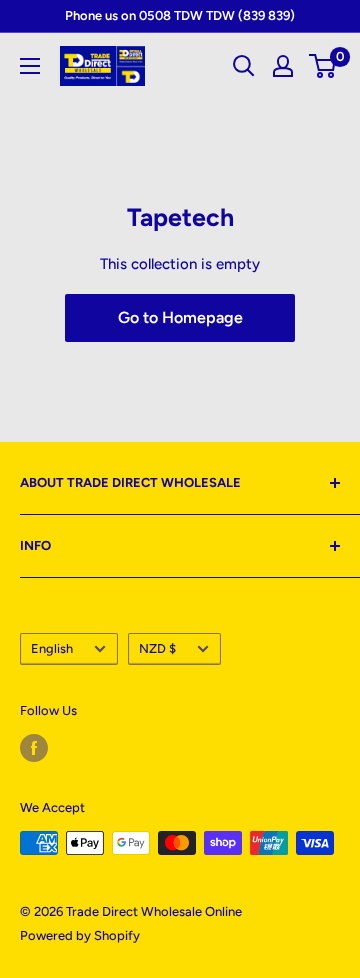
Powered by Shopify (80, 935)
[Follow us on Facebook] (34, 748)
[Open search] (244, 66)
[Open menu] (30, 66)
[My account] (283, 66)
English (52, 648)
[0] (323, 66)
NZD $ (157, 648)
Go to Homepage (180, 317)
